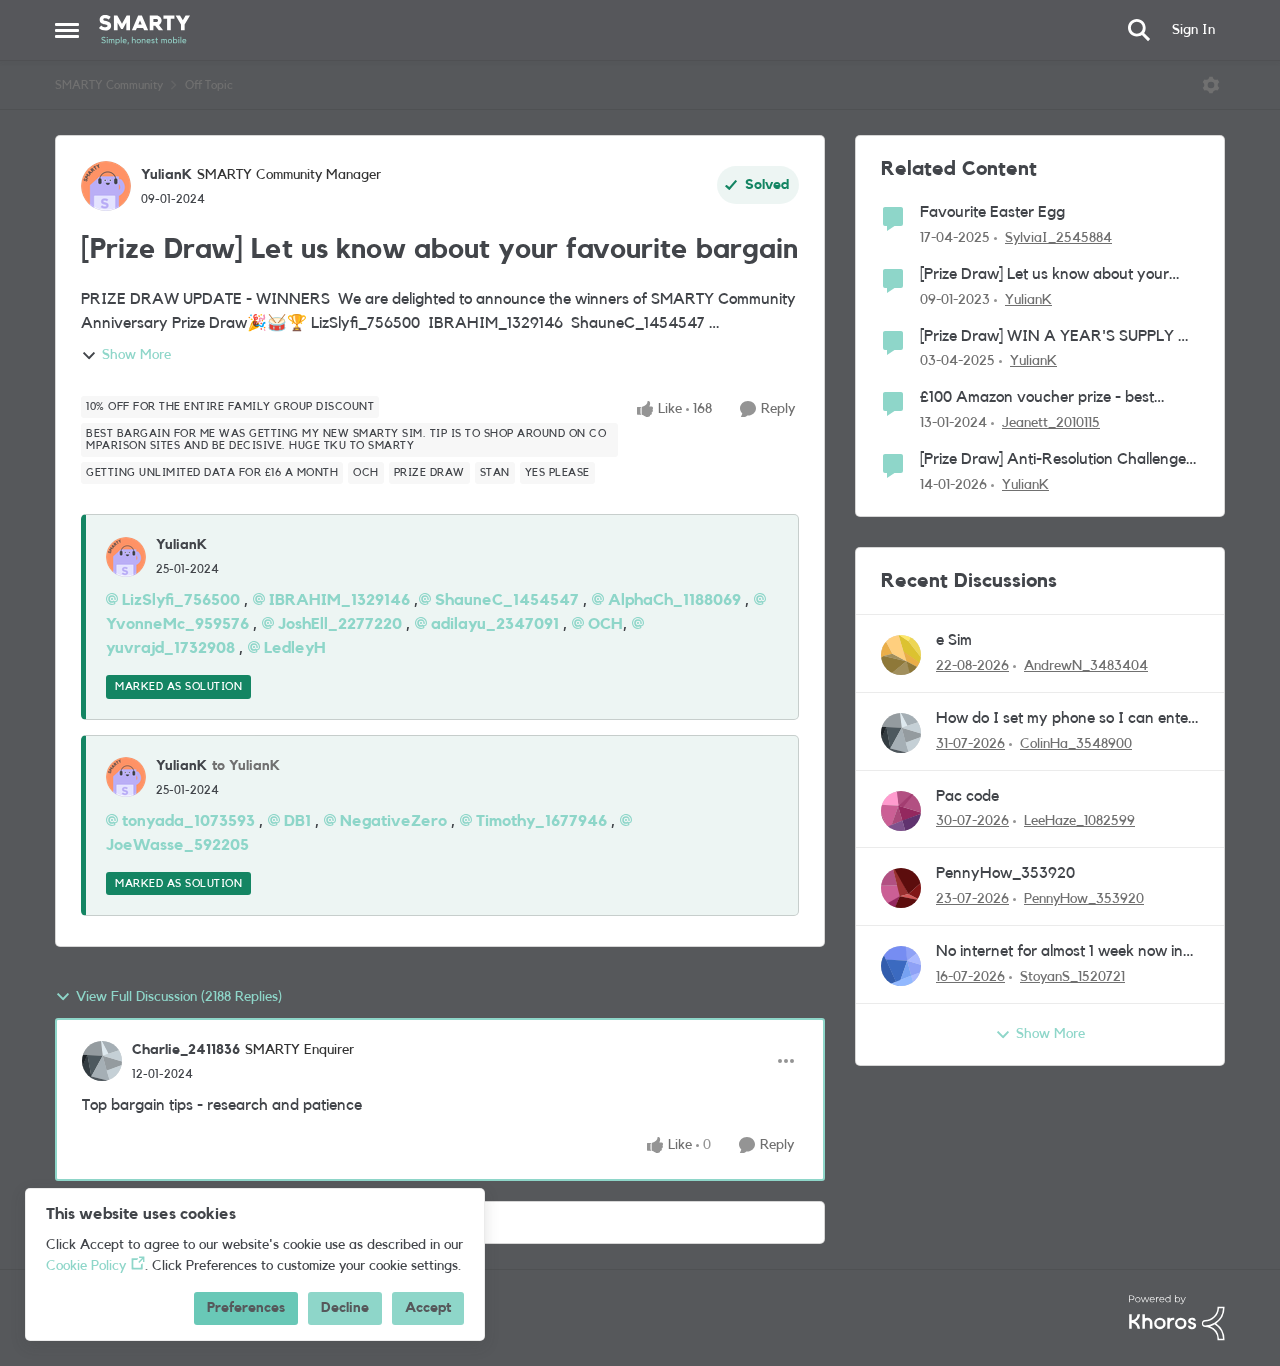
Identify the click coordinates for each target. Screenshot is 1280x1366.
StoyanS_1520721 (1072, 977)
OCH (605, 624)
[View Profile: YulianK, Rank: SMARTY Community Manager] (106, 186)
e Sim (954, 640)
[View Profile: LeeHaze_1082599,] (901, 811)
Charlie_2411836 (186, 1050)
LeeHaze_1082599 (1079, 821)
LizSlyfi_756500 (181, 600)
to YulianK (246, 766)
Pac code (967, 796)
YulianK (166, 175)
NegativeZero (393, 821)
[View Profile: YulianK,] (126, 557)
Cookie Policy (86, 1266)
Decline (345, 1308)
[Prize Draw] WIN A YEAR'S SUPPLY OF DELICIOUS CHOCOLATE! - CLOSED (1059, 337)
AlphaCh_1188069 (674, 600)
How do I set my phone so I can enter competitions (1065, 719)
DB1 (297, 821)
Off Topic (209, 85)
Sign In (1193, 30)
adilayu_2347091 (495, 624)
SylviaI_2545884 (1058, 238)
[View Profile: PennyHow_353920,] (901, 888)
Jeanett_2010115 (1051, 423)
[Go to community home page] (144, 30)
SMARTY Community (109, 85)
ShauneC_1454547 (507, 600)
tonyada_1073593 (188, 821)
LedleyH (295, 648)
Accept (428, 1308)
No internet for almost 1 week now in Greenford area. (1059, 952)
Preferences (246, 1308)
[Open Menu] (1211, 85)
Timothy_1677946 (541, 821)
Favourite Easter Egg (992, 212)
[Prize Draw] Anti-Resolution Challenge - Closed (1058, 460)
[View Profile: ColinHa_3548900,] (901, 733)
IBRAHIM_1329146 (339, 600)
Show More (136, 355)
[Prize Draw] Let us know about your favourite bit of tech (1044, 275)
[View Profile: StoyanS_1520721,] (901, 966)
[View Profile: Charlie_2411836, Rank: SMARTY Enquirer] (102, 1061)
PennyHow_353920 (1005, 873)
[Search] (1139, 30)
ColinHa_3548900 (1076, 744)
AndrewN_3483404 (1086, 666)
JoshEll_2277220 (340, 624)
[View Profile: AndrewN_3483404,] (901, 655)
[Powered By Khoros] (1177, 1318)
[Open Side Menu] (67, 30)
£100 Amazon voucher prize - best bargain (1037, 398)
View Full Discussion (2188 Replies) (179, 997)
